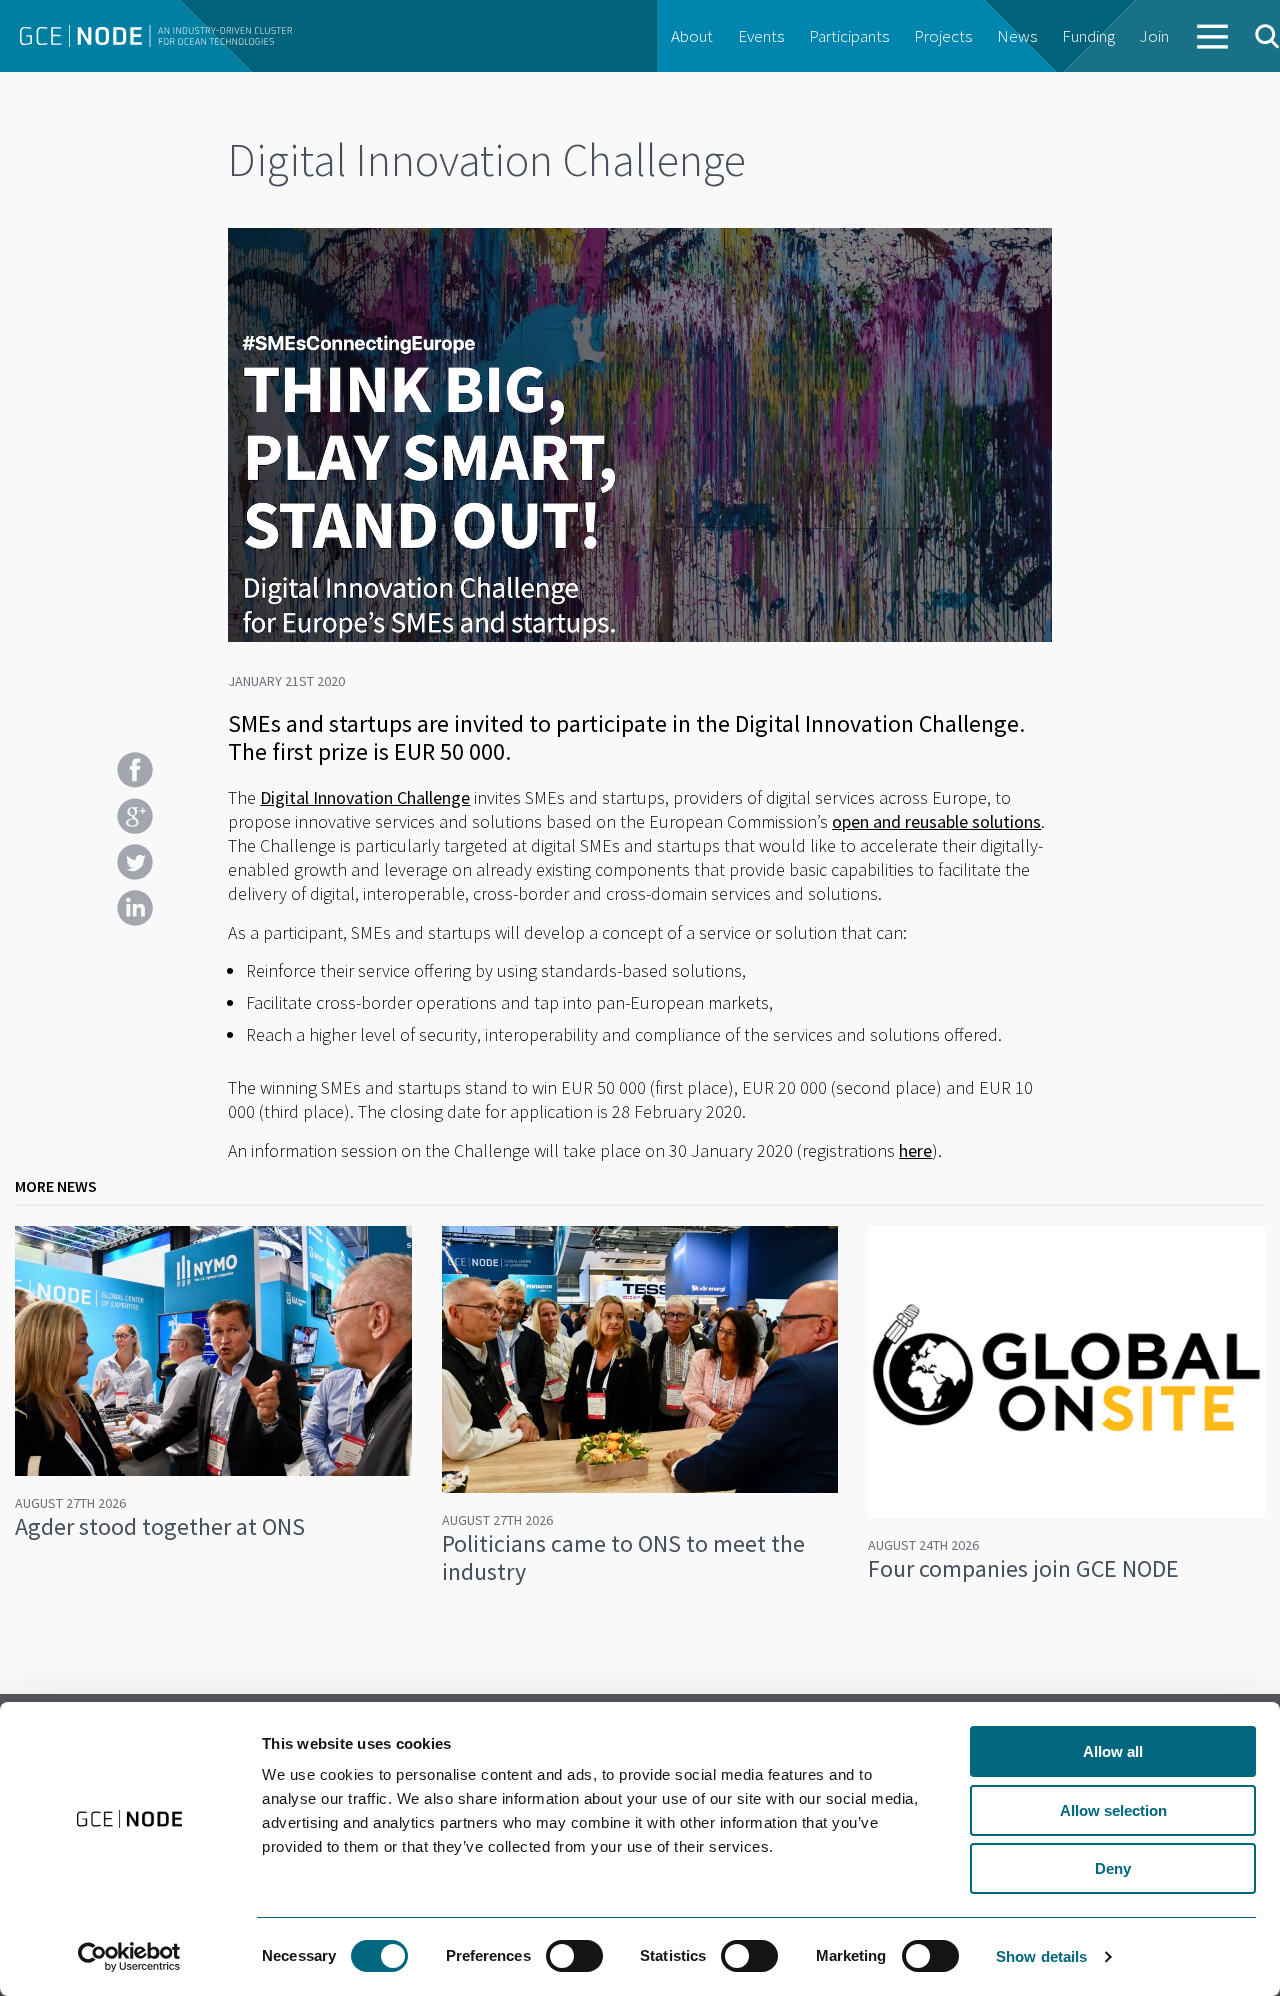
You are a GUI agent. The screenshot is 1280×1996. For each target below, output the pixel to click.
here (915, 1150)
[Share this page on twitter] (135, 862)
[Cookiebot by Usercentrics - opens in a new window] (129, 1957)
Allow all (1113, 1751)
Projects (943, 36)
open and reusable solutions (936, 821)
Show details (1041, 1956)
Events (761, 36)
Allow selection (1113, 1810)
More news (56, 1186)
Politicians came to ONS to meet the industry (623, 1557)
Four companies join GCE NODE (1023, 1568)
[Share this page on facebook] (135, 770)
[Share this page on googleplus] (135, 816)
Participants (849, 36)
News (1017, 36)
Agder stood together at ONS (160, 1526)
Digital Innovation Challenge (365, 797)
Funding (1088, 36)
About (692, 36)
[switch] (574, 1956)
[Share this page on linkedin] (135, 908)
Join (1154, 36)
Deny (1113, 1868)
